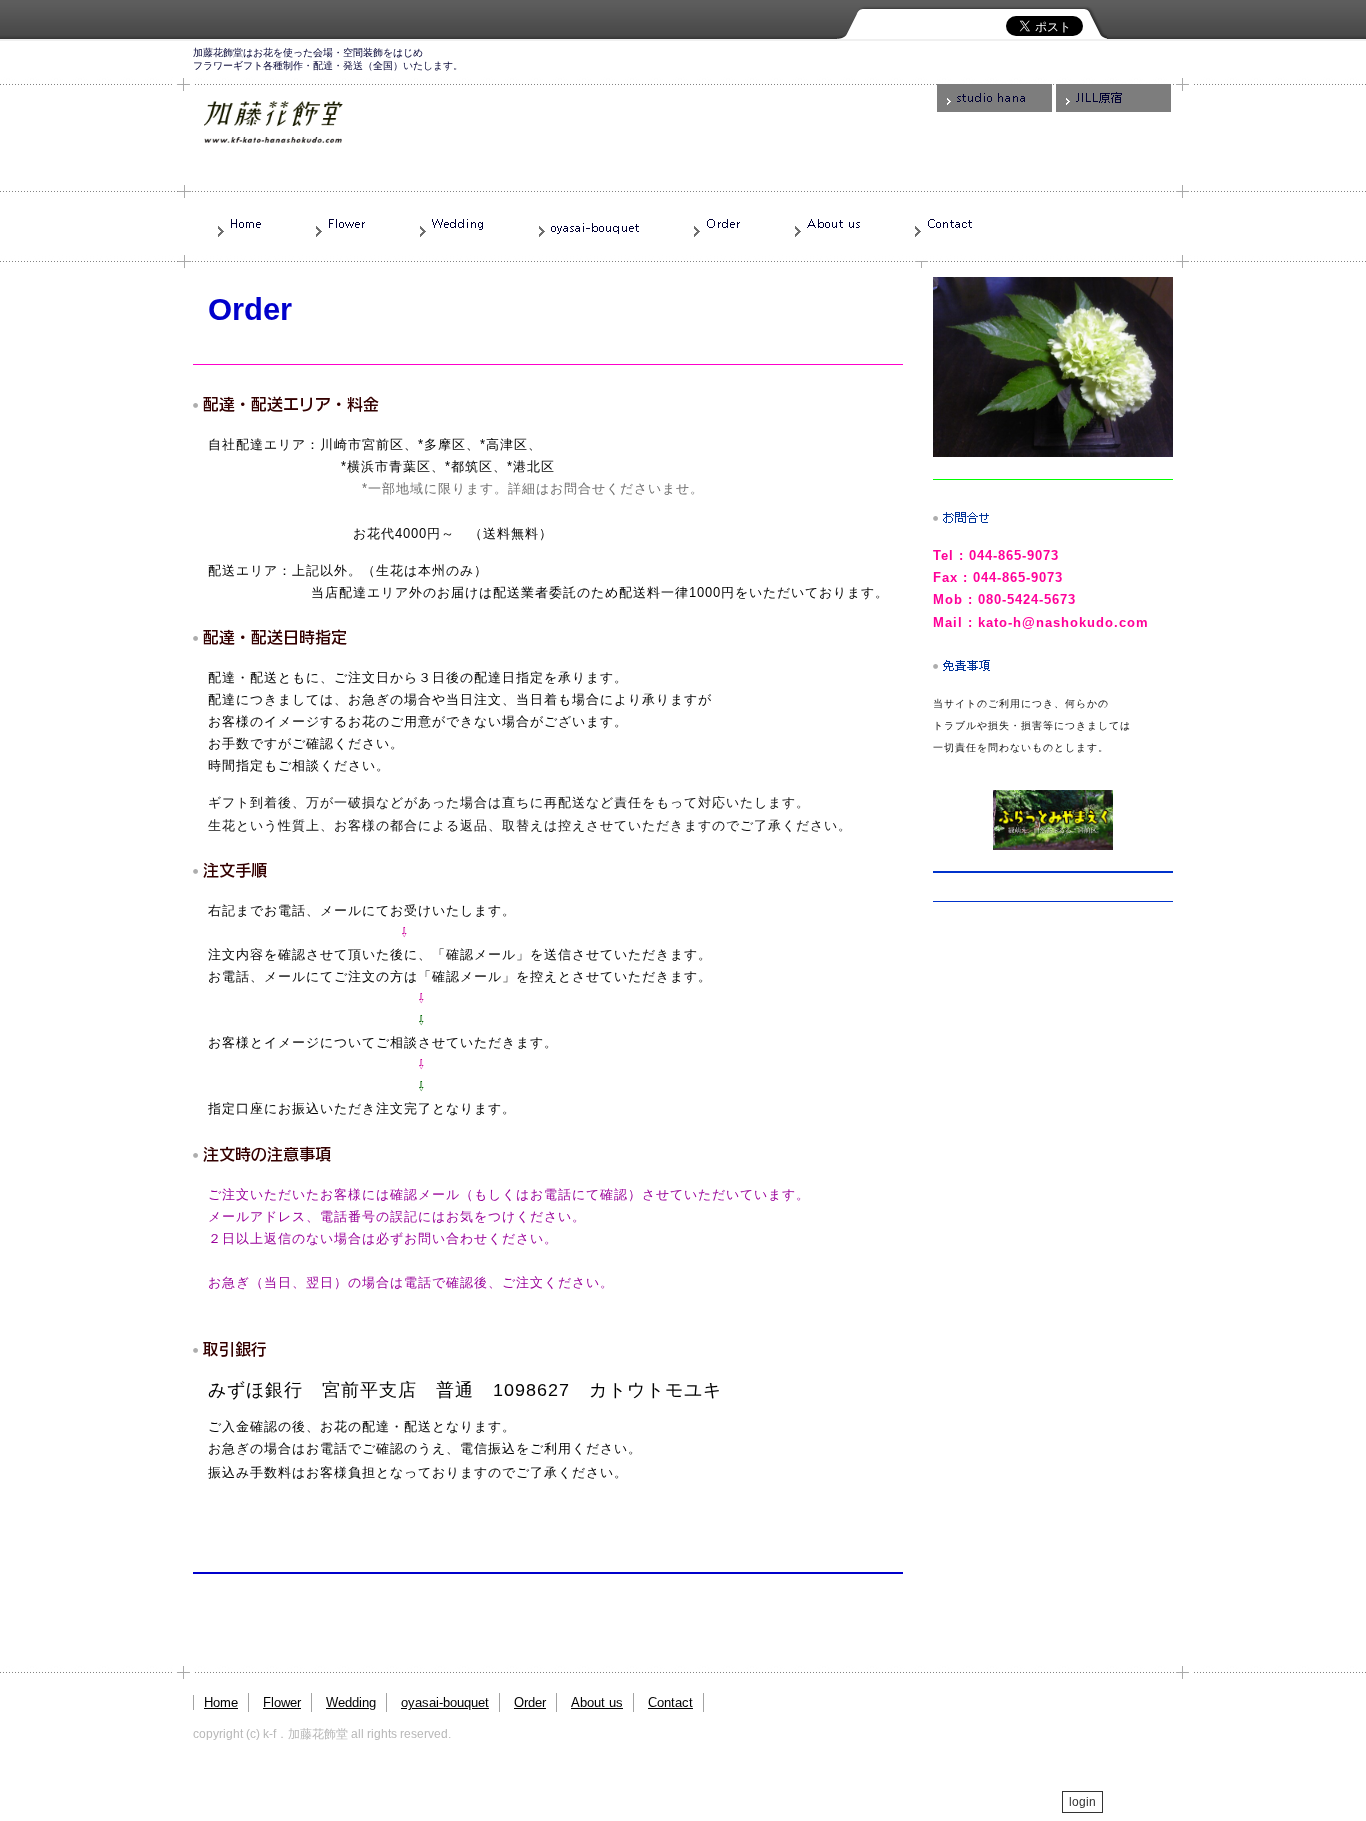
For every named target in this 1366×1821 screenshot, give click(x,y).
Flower (282, 1702)
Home (221, 1702)
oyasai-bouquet (445, 1702)
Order (530, 1702)
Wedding (351, 1702)
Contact (670, 1702)
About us (597, 1702)
